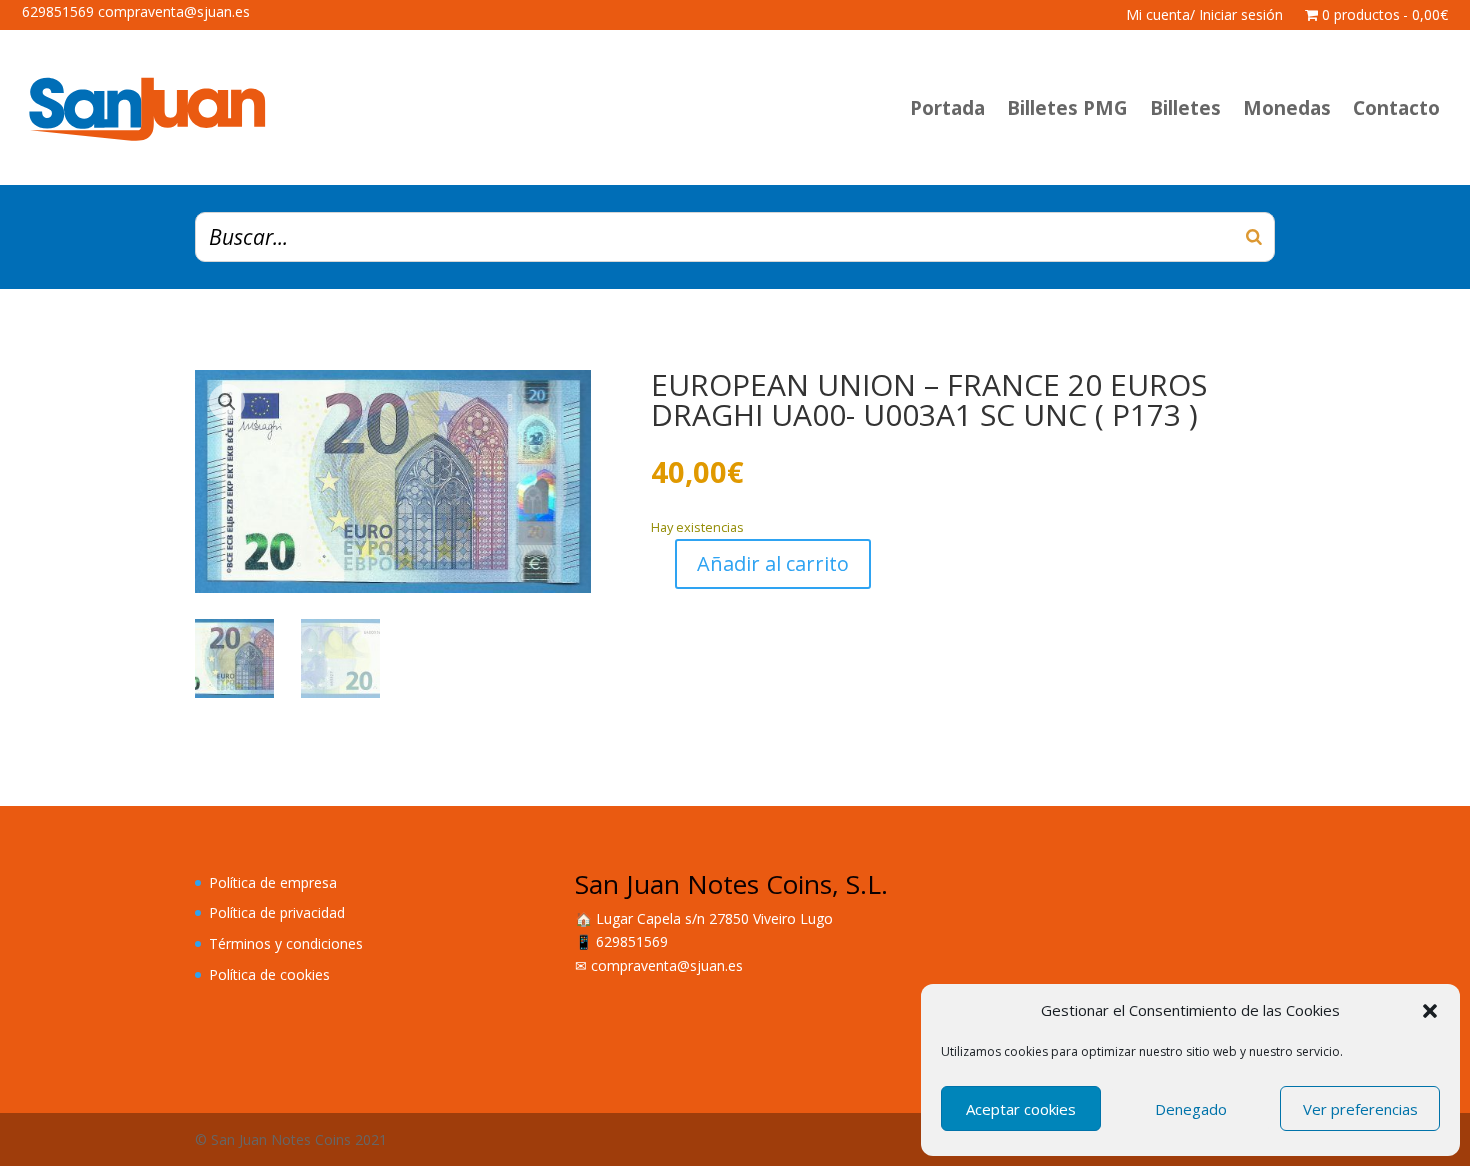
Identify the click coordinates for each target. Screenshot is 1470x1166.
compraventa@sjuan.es (667, 965)
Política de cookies (269, 974)
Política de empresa (273, 882)
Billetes (1185, 108)
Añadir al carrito (773, 563)
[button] (1430, 1011)
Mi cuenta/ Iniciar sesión (1204, 16)
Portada (947, 108)
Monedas (1287, 108)
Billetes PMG (1067, 108)
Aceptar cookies (1021, 1109)
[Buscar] (1254, 237)
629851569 (632, 941)
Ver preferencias (1360, 1109)
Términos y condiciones (286, 943)
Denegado (1191, 1109)
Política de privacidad (277, 912)
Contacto (1396, 108)
